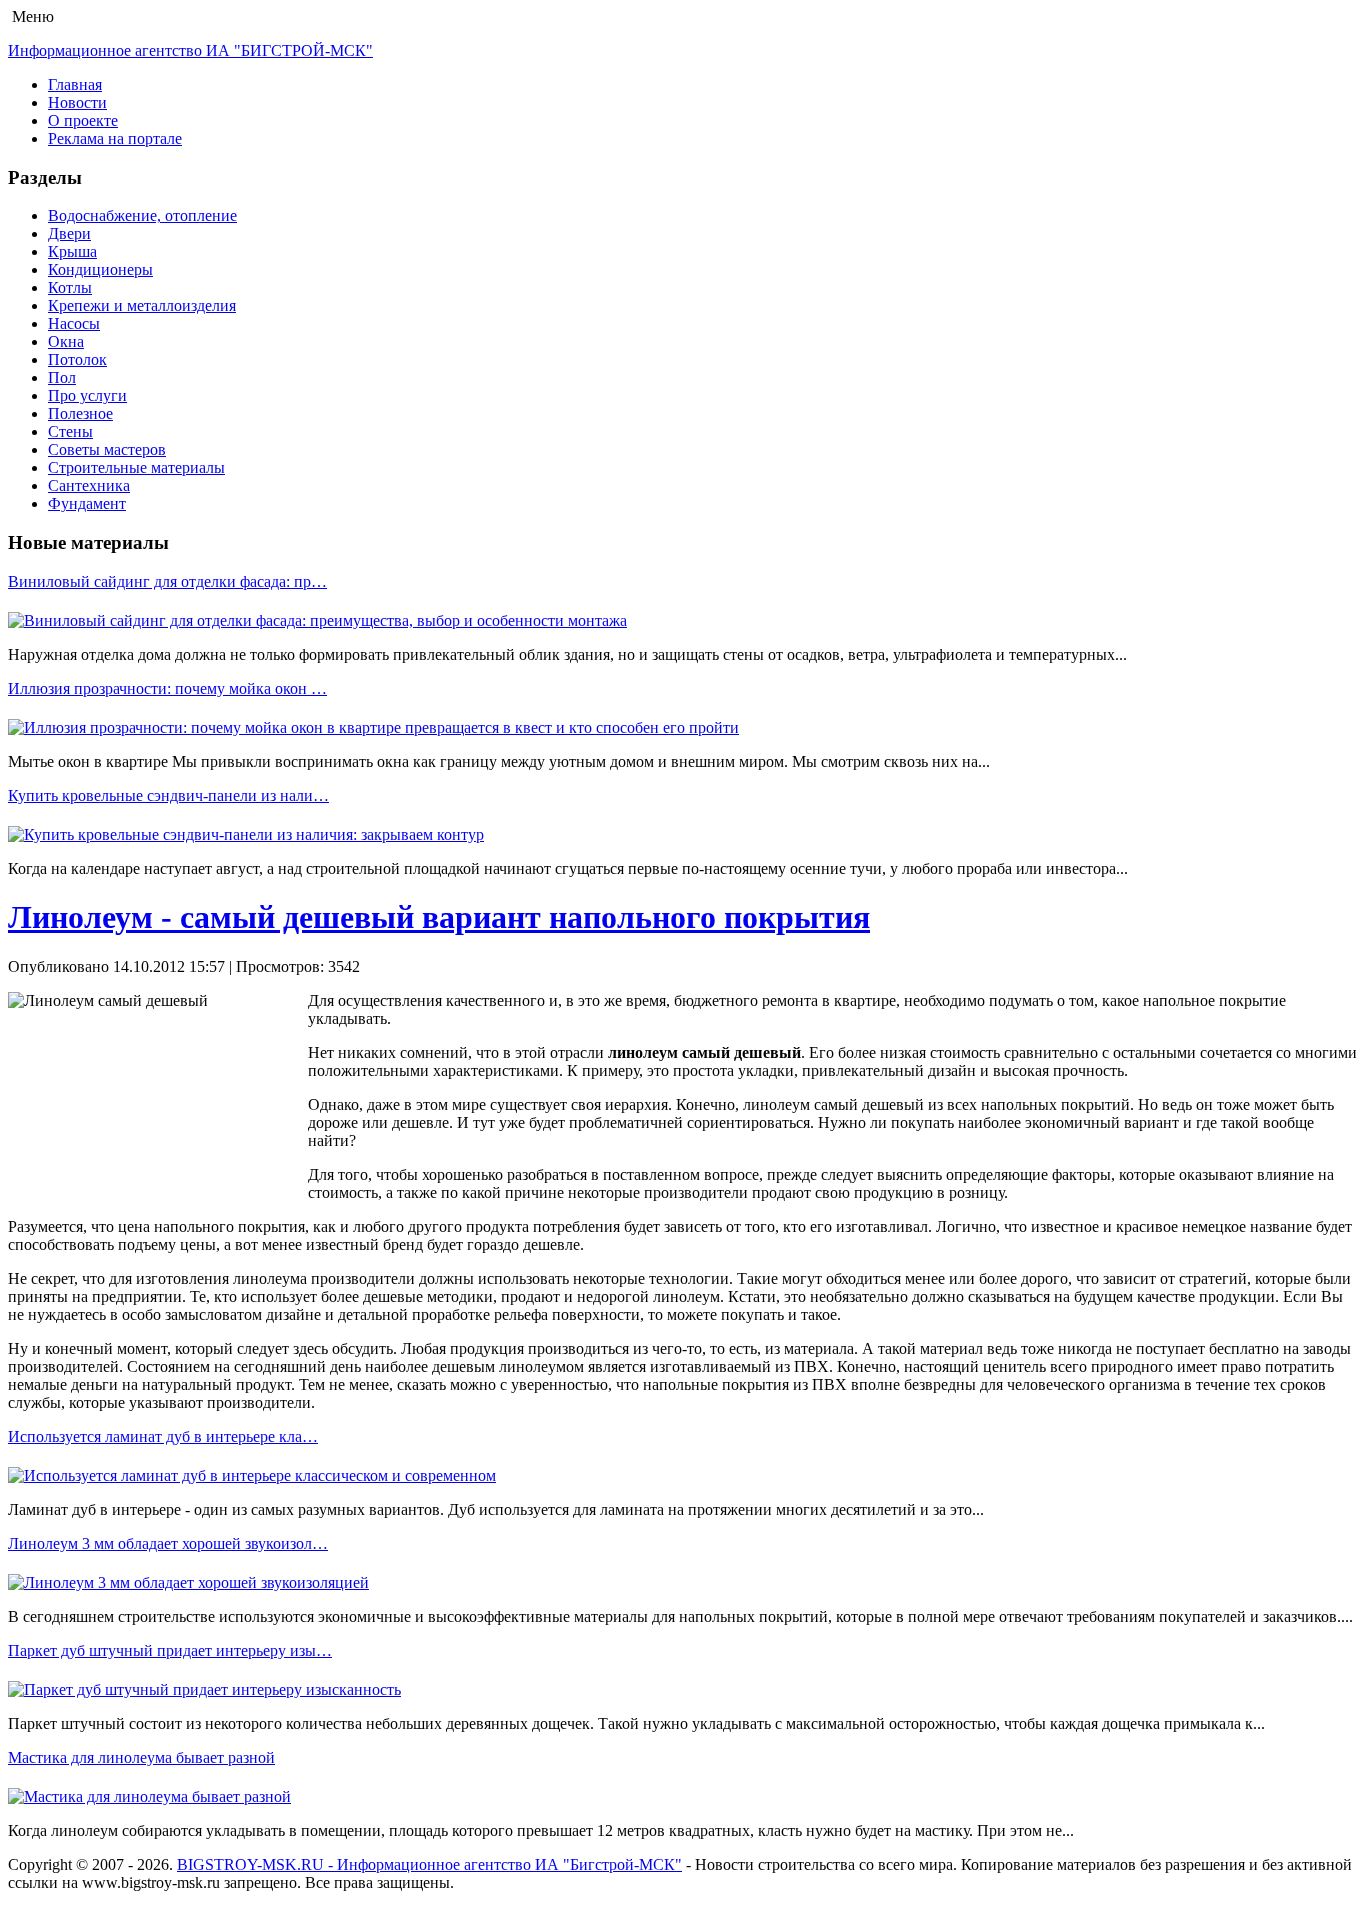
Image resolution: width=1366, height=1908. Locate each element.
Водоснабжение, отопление (142, 215)
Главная (75, 84)
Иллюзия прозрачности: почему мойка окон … (167, 688)
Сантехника (89, 485)
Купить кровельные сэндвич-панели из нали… (168, 795)
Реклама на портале (115, 138)
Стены (70, 431)
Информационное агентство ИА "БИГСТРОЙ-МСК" (190, 50)
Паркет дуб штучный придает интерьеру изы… (170, 1650)
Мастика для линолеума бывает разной (141, 1757)
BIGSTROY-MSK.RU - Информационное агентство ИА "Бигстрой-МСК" (429, 1864)
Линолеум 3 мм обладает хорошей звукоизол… (168, 1543)
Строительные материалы (136, 467)
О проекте (83, 120)
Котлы (70, 287)
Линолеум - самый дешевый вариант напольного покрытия (439, 917)
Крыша (72, 251)
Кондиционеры (100, 269)
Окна (66, 341)
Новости (77, 102)
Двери (69, 233)
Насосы (74, 323)
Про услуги (87, 395)
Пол (62, 377)
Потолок (77, 359)
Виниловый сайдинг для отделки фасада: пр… (167, 581)
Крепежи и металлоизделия (142, 305)
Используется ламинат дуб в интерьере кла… (163, 1436)
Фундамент (87, 503)
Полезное (80, 413)
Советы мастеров (107, 449)
